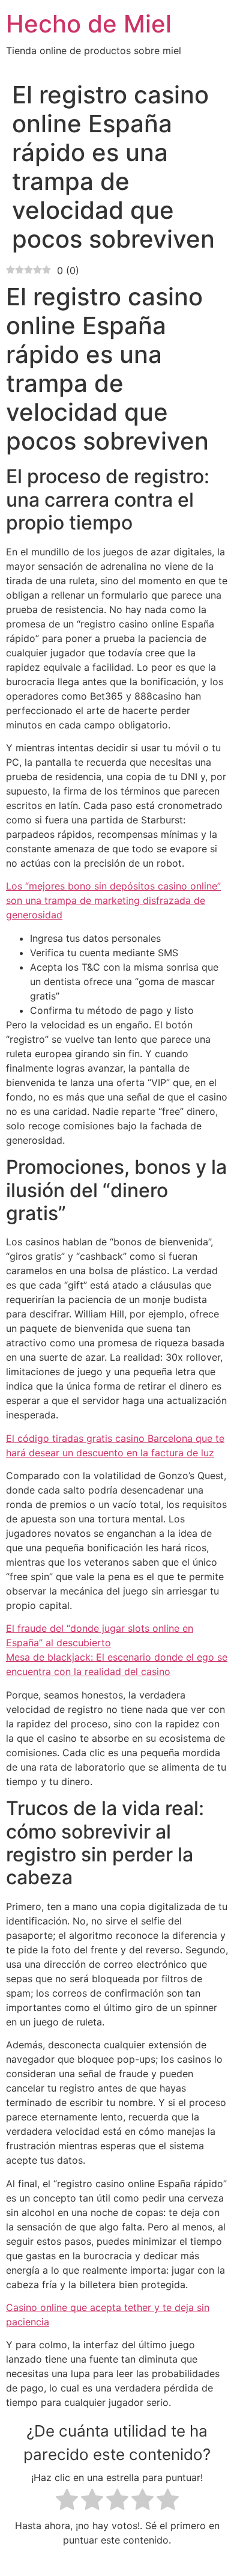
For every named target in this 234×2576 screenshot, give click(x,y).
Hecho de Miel (89, 24)
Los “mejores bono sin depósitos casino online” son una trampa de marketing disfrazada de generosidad (113, 900)
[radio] (67, 2501)
